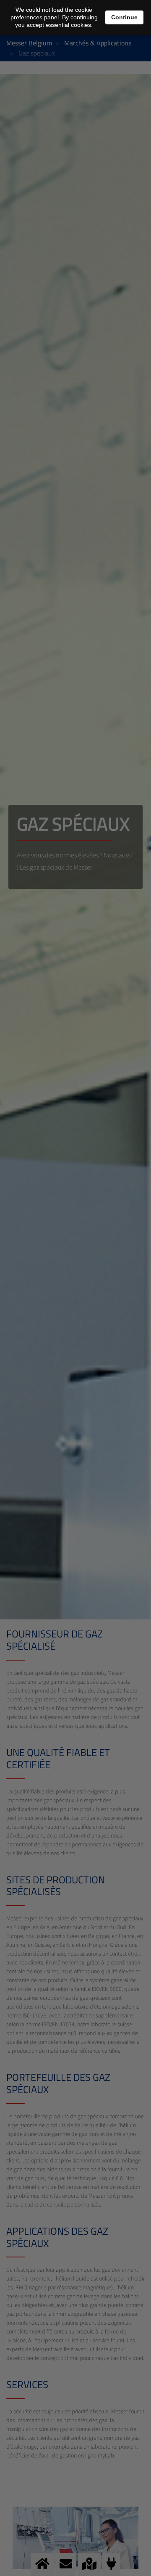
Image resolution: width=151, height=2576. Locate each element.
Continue (124, 17)
